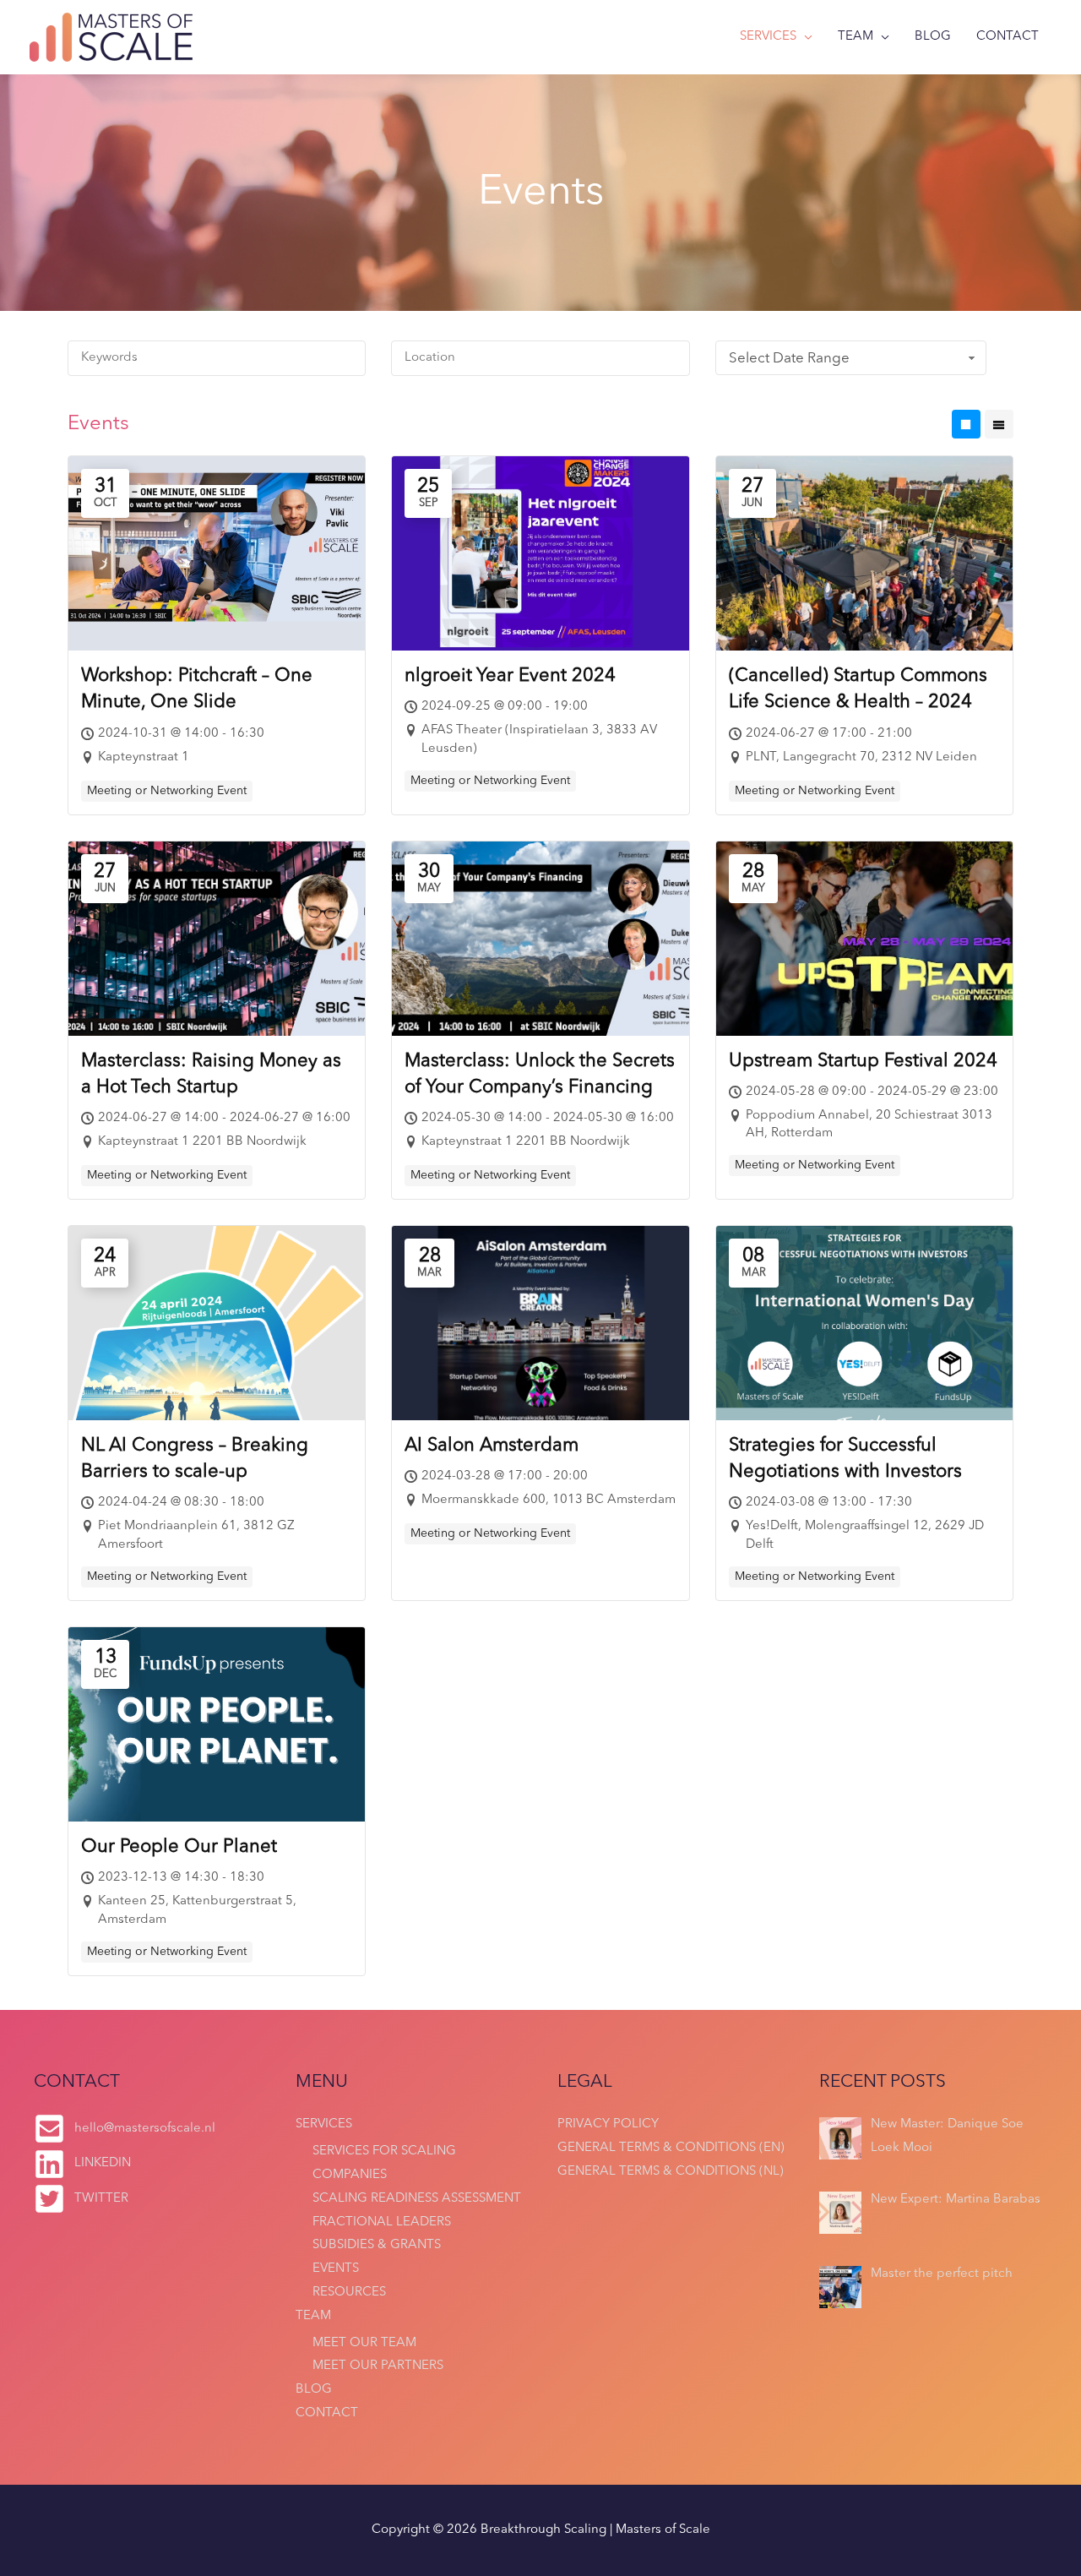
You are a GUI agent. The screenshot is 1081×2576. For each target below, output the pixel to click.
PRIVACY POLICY (608, 2124)
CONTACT (1008, 37)
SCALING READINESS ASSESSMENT (417, 2199)
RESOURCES (349, 2293)
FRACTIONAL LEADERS (382, 2222)
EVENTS (336, 2269)
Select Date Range (789, 359)
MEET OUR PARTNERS (378, 2366)
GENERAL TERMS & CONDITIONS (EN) (671, 2148)
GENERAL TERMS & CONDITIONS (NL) (671, 2172)
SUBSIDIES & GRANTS (377, 2245)
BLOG (933, 37)
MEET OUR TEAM (364, 2343)
